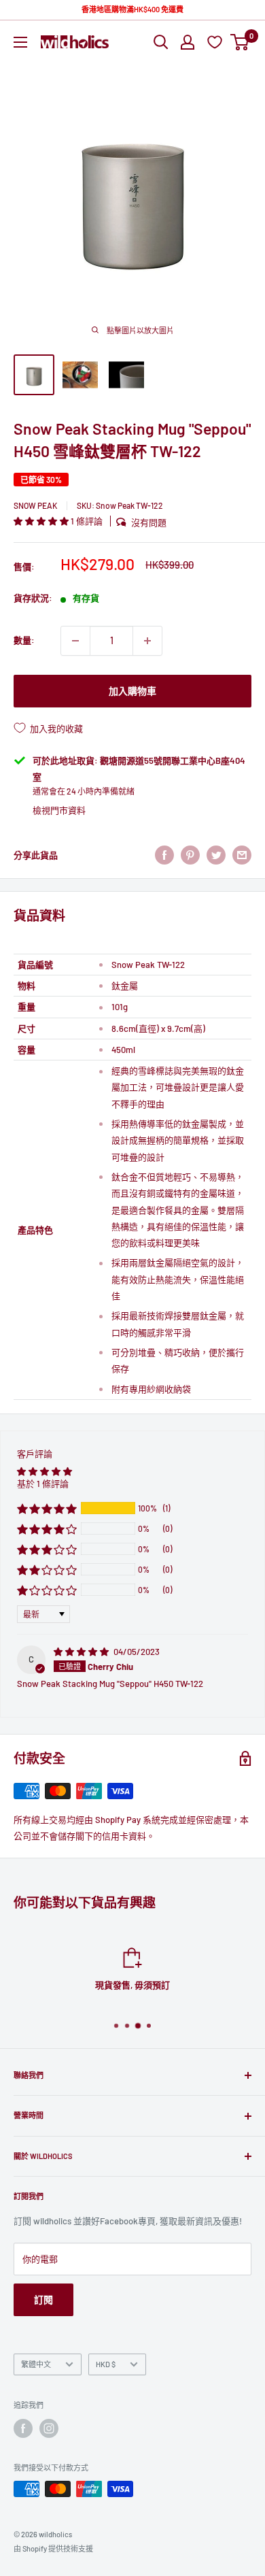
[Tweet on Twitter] (216, 855)
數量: (24, 640)
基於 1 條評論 (43, 1484)
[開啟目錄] (20, 42)
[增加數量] (147, 641)
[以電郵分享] (242, 855)
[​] (190, 855)
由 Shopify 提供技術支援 (53, 2548)
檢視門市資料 (59, 810)
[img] (82, 1652)
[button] (42, 521)
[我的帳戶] (188, 42)
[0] (240, 42)
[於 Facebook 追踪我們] (23, 2428)
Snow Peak (35, 505)
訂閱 (43, 2299)
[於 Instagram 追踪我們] (49, 2428)
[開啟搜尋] (161, 42)
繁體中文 (36, 2364)
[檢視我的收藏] (216, 42)
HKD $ (106, 2364)
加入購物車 (132, 691)
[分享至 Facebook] (164, 855)
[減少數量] (75, 641)
